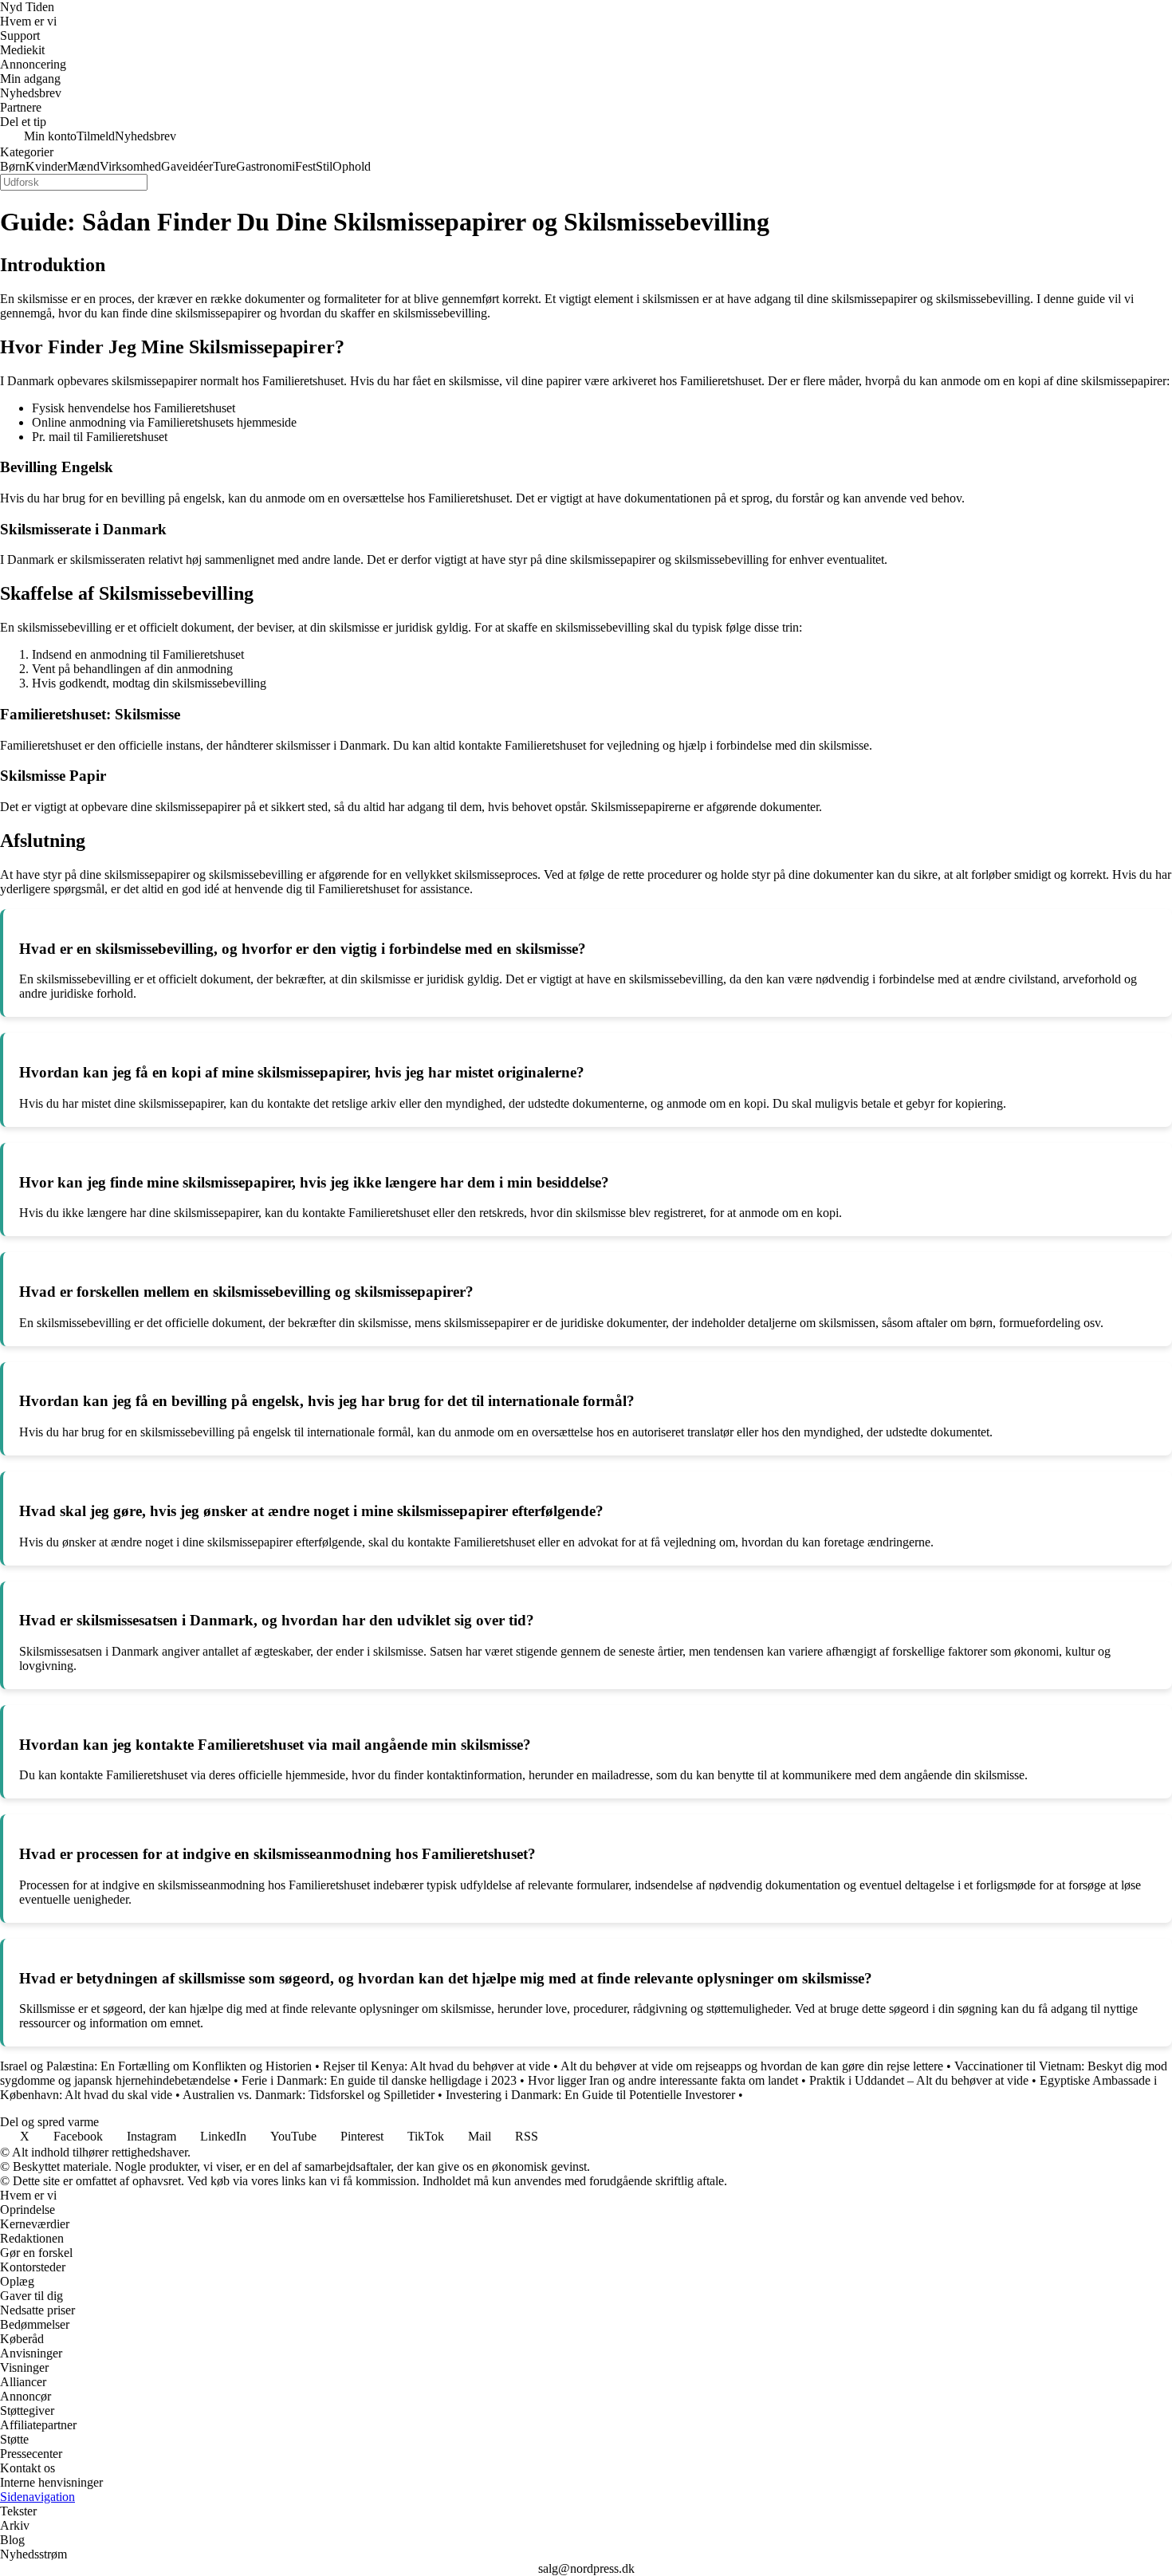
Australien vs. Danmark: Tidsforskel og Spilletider (309, 2095)
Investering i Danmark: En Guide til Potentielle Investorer (590, 2095)
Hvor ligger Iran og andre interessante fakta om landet (663, 2080)
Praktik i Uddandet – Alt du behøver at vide (919, 2080)
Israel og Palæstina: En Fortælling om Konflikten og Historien (156, 2066)
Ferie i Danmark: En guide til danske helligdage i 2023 (379, 2080)
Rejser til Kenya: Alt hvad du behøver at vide (437, 2066)
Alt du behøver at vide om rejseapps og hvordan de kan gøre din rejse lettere (752, 2066)
